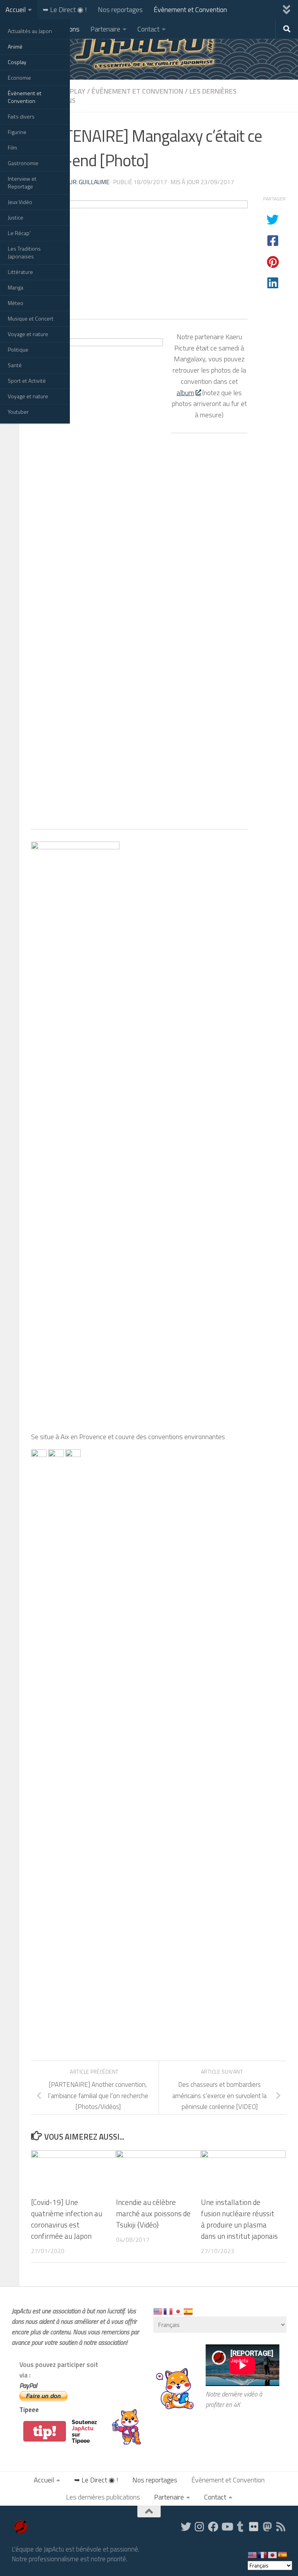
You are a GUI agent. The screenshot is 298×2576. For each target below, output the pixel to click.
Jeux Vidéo (20, 202)
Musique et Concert (31, 318)
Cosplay (17, 62)
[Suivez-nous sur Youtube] (227, 2526)
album (185, 393)
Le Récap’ (19, 233)
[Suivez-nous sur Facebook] (213, 2526)
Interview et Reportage (22, 182)
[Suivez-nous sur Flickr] (254, 2526)
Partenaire (105, 29)
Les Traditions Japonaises (24, 252)
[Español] (189, 2311)
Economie (19, 78)
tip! (45, 2431)
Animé (15, 46)
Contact (148, 29)
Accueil (16, 10)
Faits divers (21, 116)
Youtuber (18, 412)
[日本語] (178, 2311)
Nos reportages (120, 10)
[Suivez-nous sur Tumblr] (240, 2526)
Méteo (16, 303)
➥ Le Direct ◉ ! (65, 10)
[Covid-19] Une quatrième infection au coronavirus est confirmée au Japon (67, 2219)
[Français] (168, 2311)
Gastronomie (23, 163)
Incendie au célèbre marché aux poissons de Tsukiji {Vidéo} (153, 2213)
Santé (15, 365)
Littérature (20, 272)
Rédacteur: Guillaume (76, 182)
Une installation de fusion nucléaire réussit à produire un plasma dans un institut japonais (239, 2219)
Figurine (17, 132)
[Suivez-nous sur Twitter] (186, 2526)
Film (12, 147)
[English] (158, 2311)
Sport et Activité (27, 381)
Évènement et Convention (25, 97)
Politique (18, 349)
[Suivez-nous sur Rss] (281, 2526)
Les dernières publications (103, 2497)
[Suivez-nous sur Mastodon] (268, 2526)
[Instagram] (200, 2526)
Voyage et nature (28, 334)
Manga (16, 287)
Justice (16, 217)
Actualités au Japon (30, 31)
